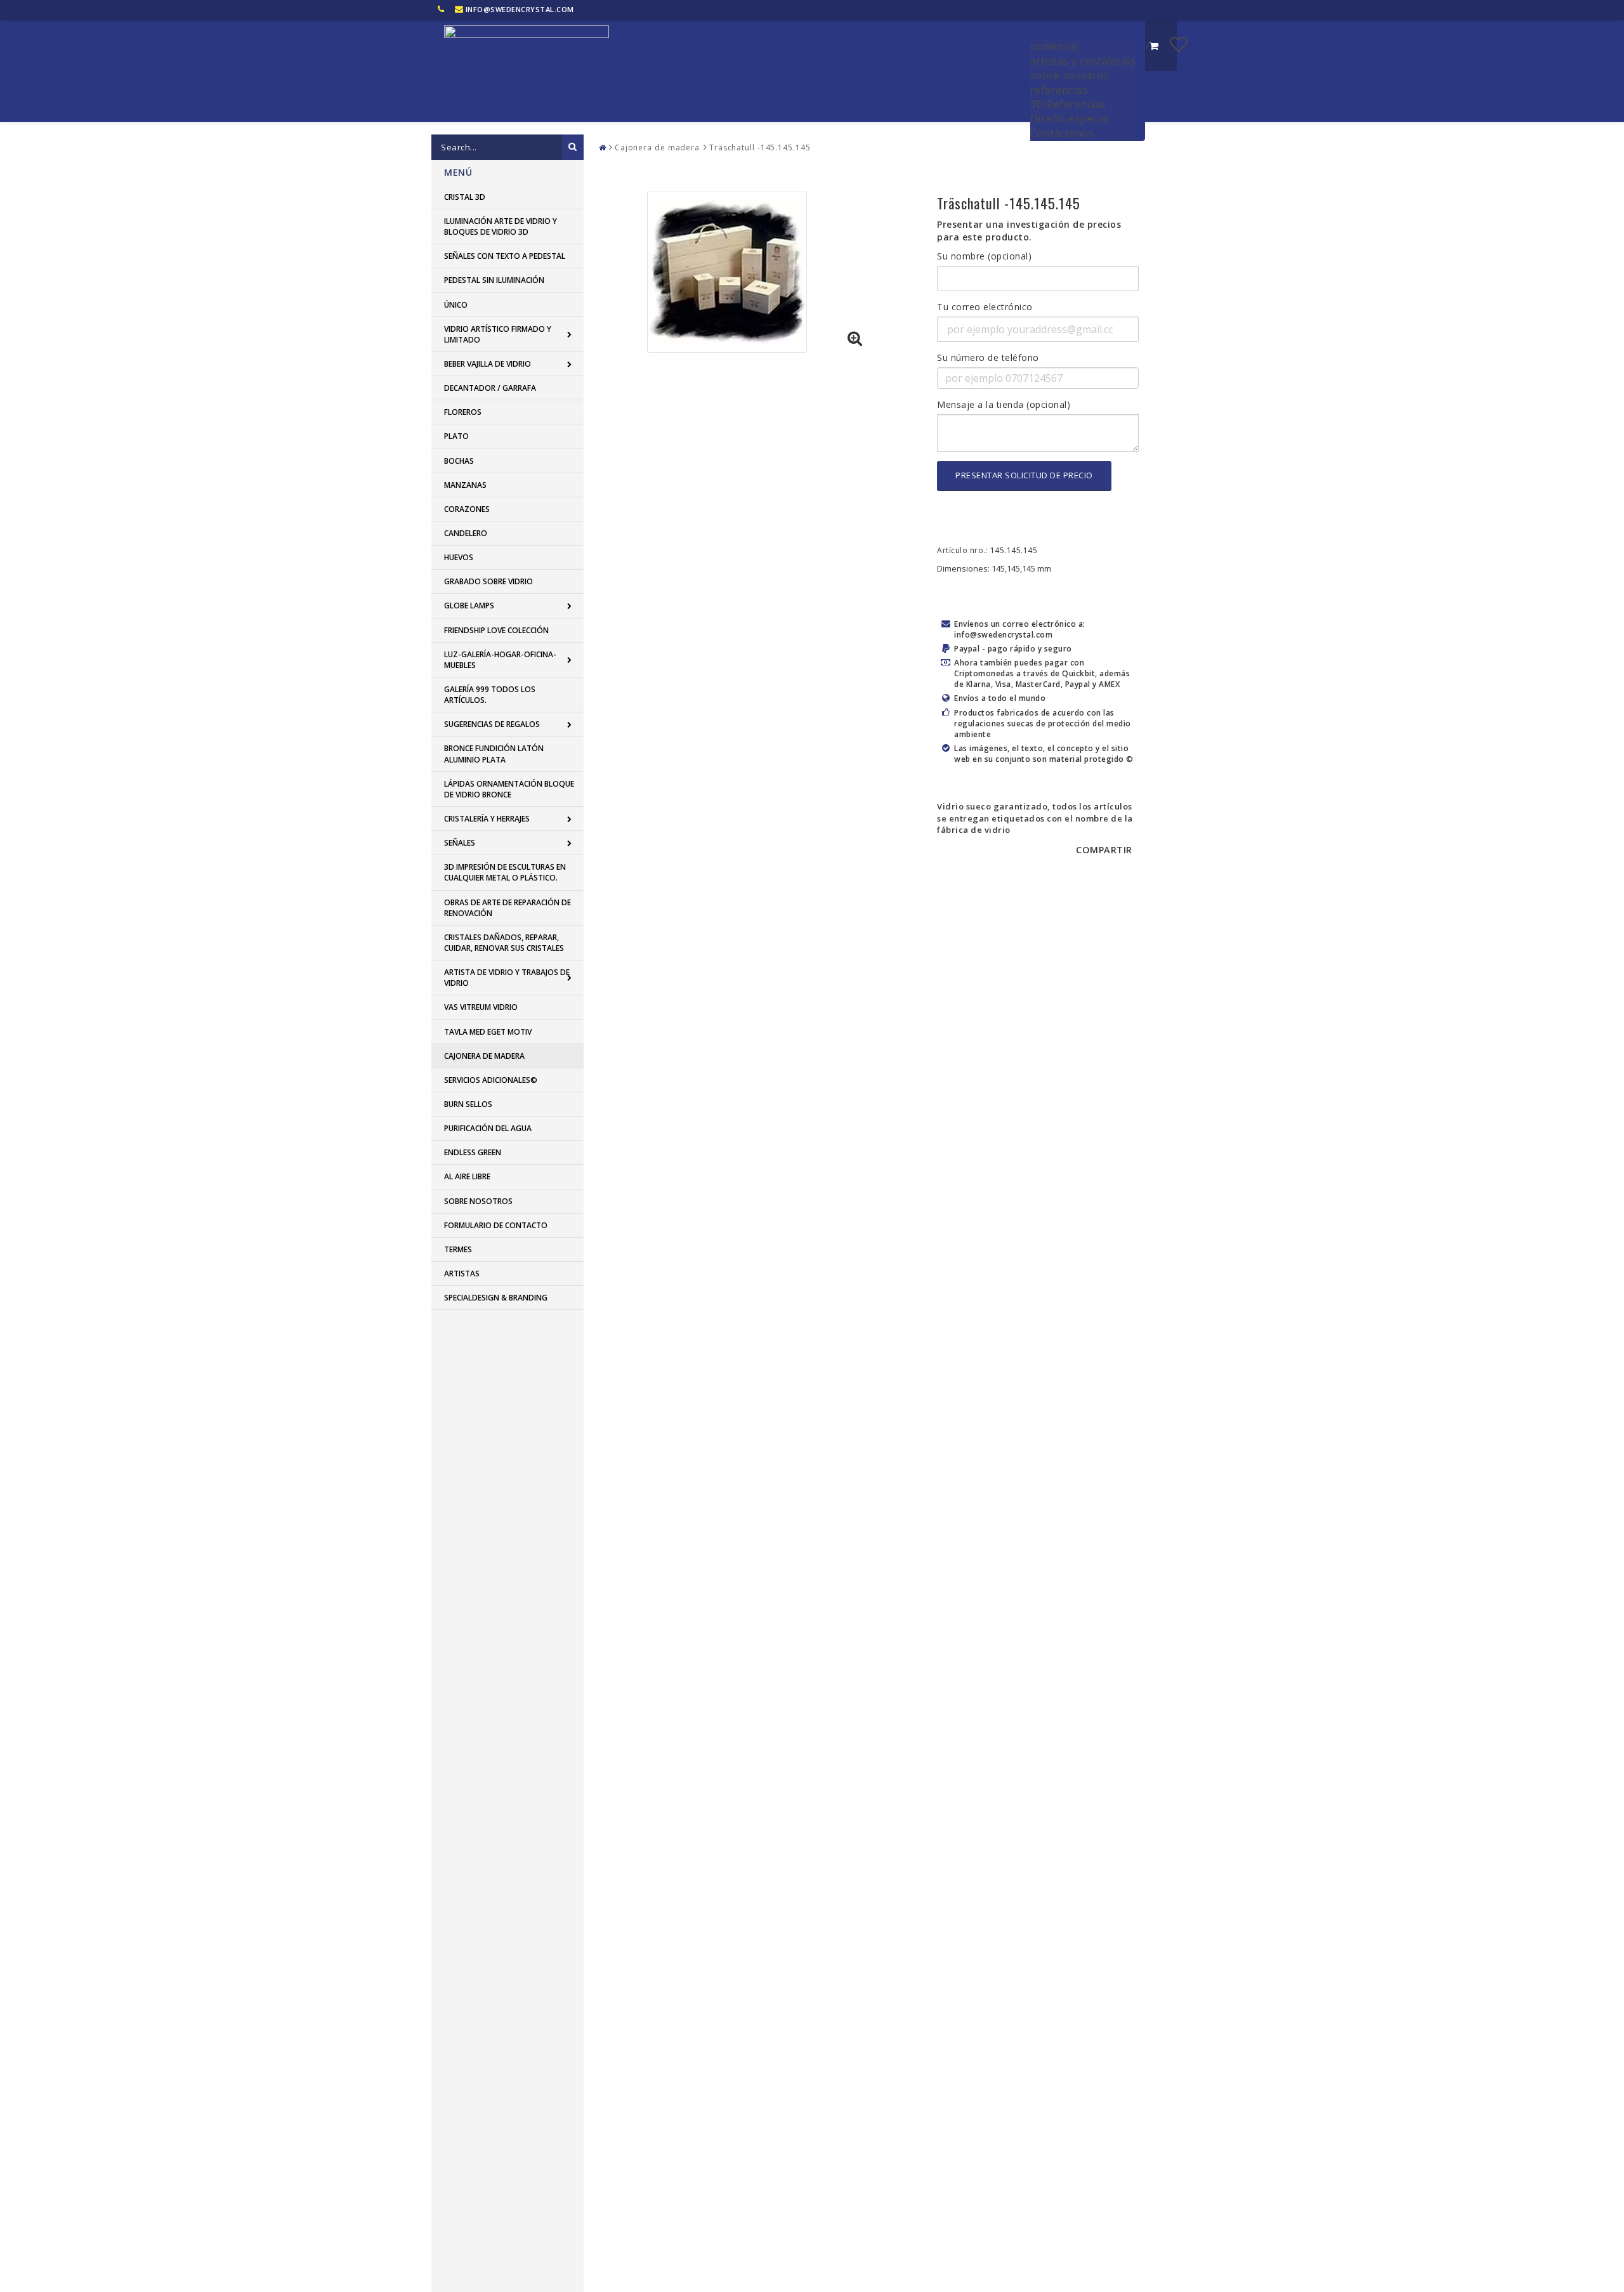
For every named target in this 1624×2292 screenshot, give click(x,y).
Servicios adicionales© (491, 1080)
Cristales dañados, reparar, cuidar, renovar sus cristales (504, 943)
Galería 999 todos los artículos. (490, 695)
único (456, 305)
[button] (1179, 44)
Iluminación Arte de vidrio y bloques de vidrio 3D (501, 226)
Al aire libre (467, 1176)
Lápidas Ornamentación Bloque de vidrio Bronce (509, 789)
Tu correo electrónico (985, 307)
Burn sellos (468, 1104)
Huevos (459, 557)
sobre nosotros (1070, 75)
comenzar (1055, 46)
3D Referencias (1068, 104)
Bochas (459, 461)
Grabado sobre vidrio (488, 581)
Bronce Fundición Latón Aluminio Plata (494, 754)
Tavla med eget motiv (488, 1032)
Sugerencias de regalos (492, 724)
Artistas (462, 1274)
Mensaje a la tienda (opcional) (1004, 404)
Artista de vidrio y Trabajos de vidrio (507, 978)
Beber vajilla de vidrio (488, 364)
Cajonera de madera (484, 1056)
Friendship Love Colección (496, 630)
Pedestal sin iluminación (494, 280)
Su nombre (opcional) (984, 256)
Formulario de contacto (496, 1225)
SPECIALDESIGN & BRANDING (496, 1298)
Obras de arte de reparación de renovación (507, 908)
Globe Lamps (469, 606)
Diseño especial (1070, 119)
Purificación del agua (488, 1128)
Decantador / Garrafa (490, 388)
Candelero (466, 533)
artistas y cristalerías (1083, 61)
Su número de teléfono (988, 357)
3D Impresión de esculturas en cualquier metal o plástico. (505, 872)
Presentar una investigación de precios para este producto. (1029, 231)
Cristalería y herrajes (487, 819)
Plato (456, 436)
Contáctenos (1062, 133)
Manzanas (465, 485)
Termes (458, 1249)
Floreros (463, 412)
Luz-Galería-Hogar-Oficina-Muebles (500, 660)
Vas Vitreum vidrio (481, 1007)
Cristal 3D (465, 197)
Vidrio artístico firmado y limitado (498, 334)
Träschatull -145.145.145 (760, 147)
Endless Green (473, 1152)
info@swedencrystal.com (520, 9)
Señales (460, 843)
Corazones (467, 509)
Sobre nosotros (478, 1201)
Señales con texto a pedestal (505, 256)
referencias (1059, 90)
